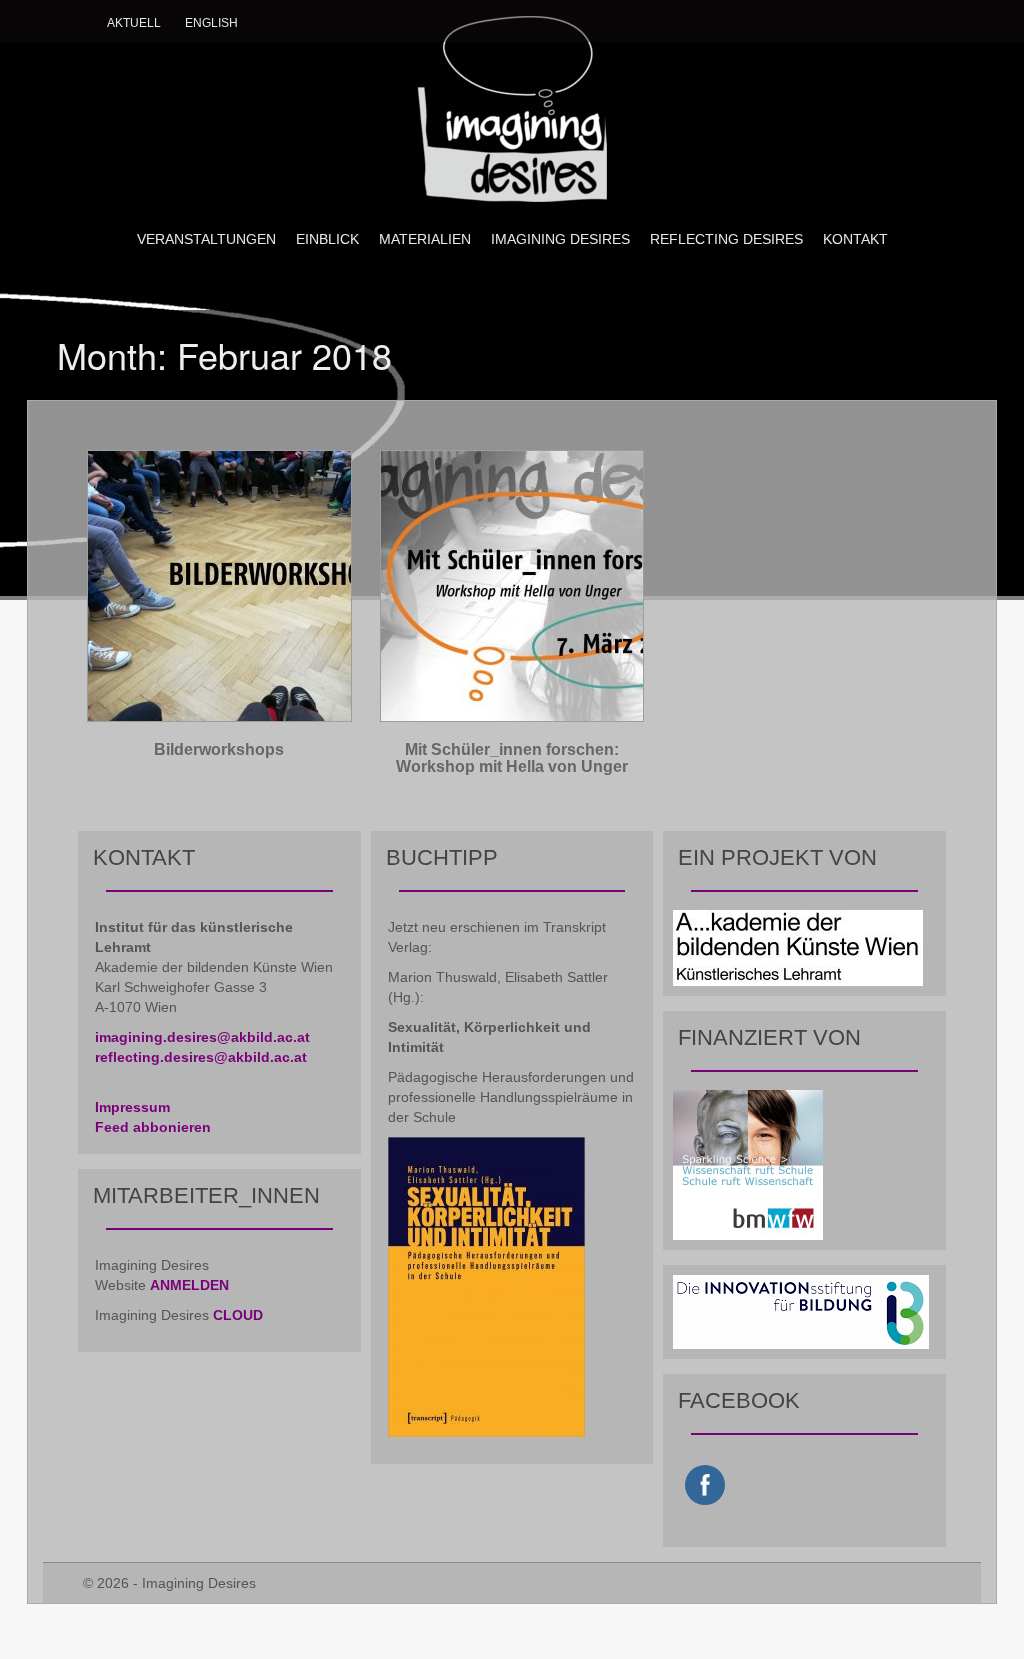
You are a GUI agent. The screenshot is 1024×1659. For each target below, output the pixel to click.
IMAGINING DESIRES (560, 239)
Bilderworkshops (219, 749)
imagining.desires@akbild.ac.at (202, 1037)
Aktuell (134, 23)
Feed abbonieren (153, 1127)
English (211, 23)
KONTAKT (855, 239)
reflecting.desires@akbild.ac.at (201, 1057)
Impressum (132, 1107)
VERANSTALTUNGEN (206, 239)
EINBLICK (327, 239)
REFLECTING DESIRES (726, 239)
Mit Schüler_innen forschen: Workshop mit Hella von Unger (512, 758)
